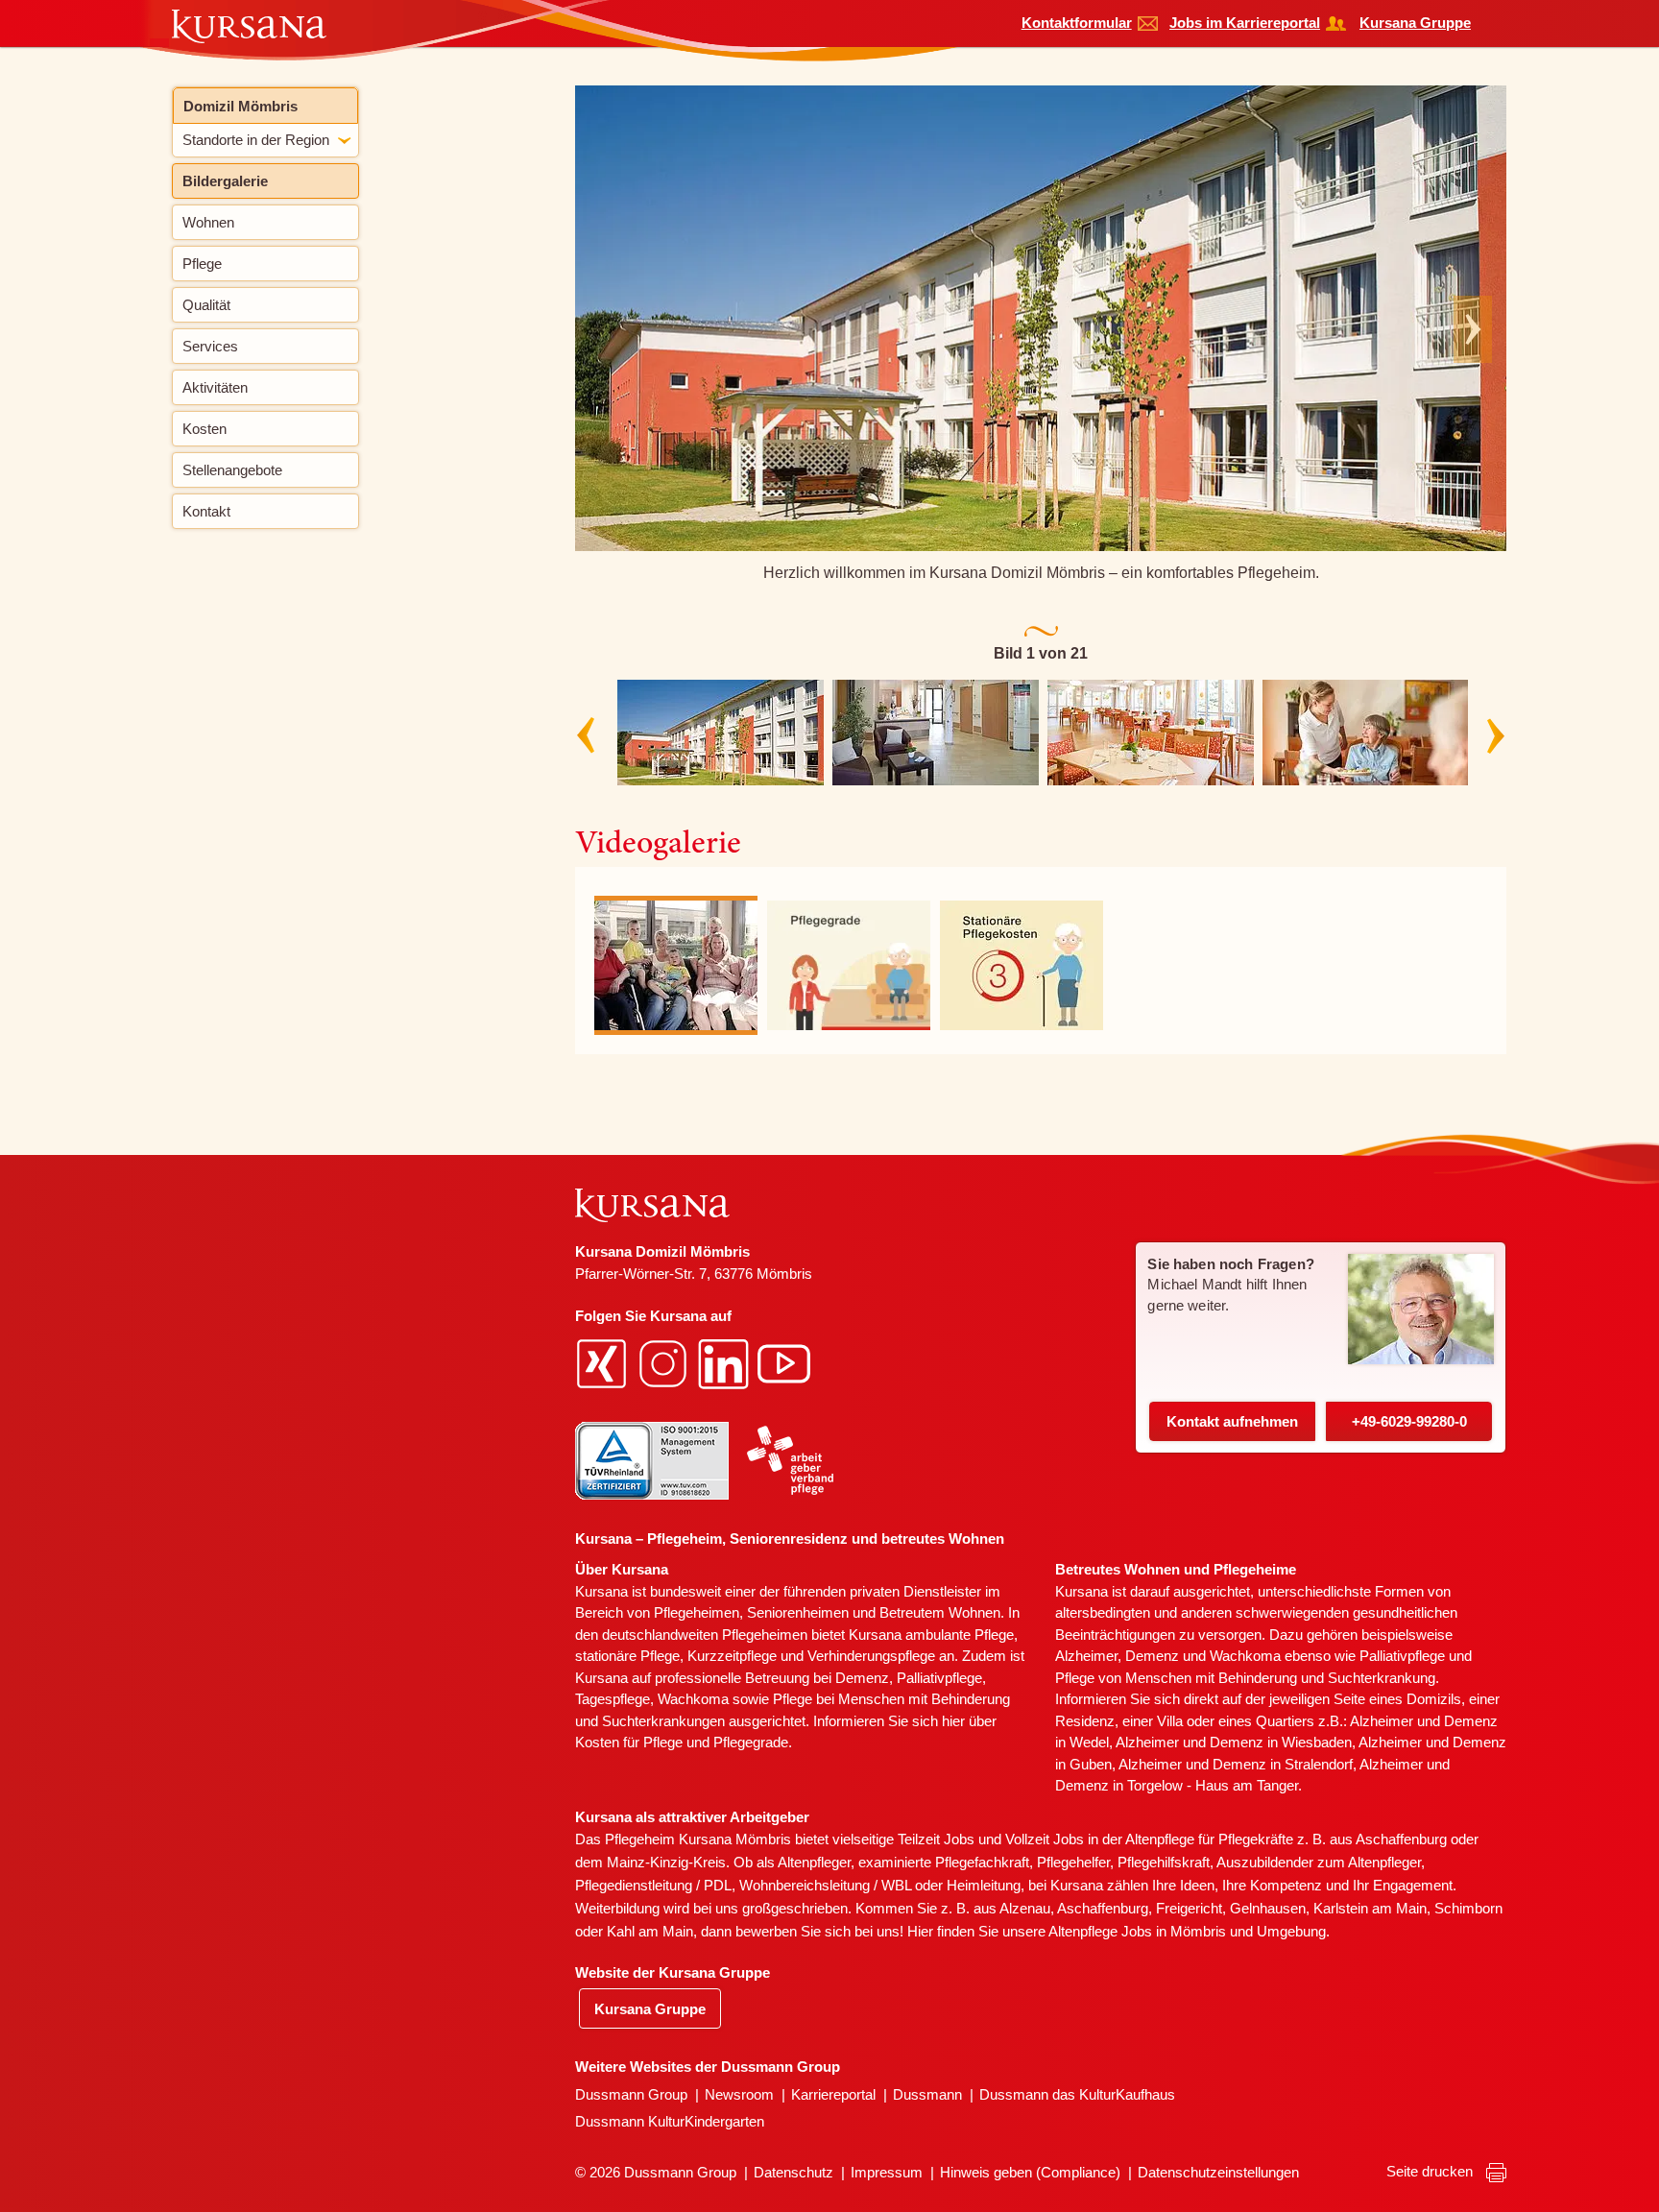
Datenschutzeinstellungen (1218, 2172)
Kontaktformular (1077, 23)
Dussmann (927, 2094)
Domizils (1434, 1699)
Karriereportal (833, 2094)
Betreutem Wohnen (940, 1612)
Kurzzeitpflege (732, 1656)
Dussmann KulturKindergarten (670, 2121)
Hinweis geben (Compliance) (1030, 2172)
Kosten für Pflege (629, 1742)
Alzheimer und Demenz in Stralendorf (1236, 1764)
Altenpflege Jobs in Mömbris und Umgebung (1187, 1931)
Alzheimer (1086, 1656)
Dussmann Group (631, 2094)
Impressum (887, 2172)
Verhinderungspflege (871, 1656)
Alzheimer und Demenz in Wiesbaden (1234, 1742)
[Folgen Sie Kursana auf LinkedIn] (726, 1363)
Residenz (1085, 1721)
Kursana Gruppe (1415, 23)
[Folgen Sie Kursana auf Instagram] (665, 1363)
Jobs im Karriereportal (1245, 23)
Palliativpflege (1402, 1656)
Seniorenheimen (798, 1612)
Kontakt (1232, 1421)
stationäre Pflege (627, 1656)
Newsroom (739, 2094)
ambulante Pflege (960, 1635)
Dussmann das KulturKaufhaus (1077, 2094)
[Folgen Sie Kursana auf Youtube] (786, 1363)
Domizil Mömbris (240, 106)
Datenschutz (793, 2172)
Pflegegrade (751, 1742)
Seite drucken (1431, 2171)
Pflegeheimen (697, 1612)
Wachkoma (1245, 1656)
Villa (1170, 1721)
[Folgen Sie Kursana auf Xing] (604, 1363)
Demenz (862, 1678)
